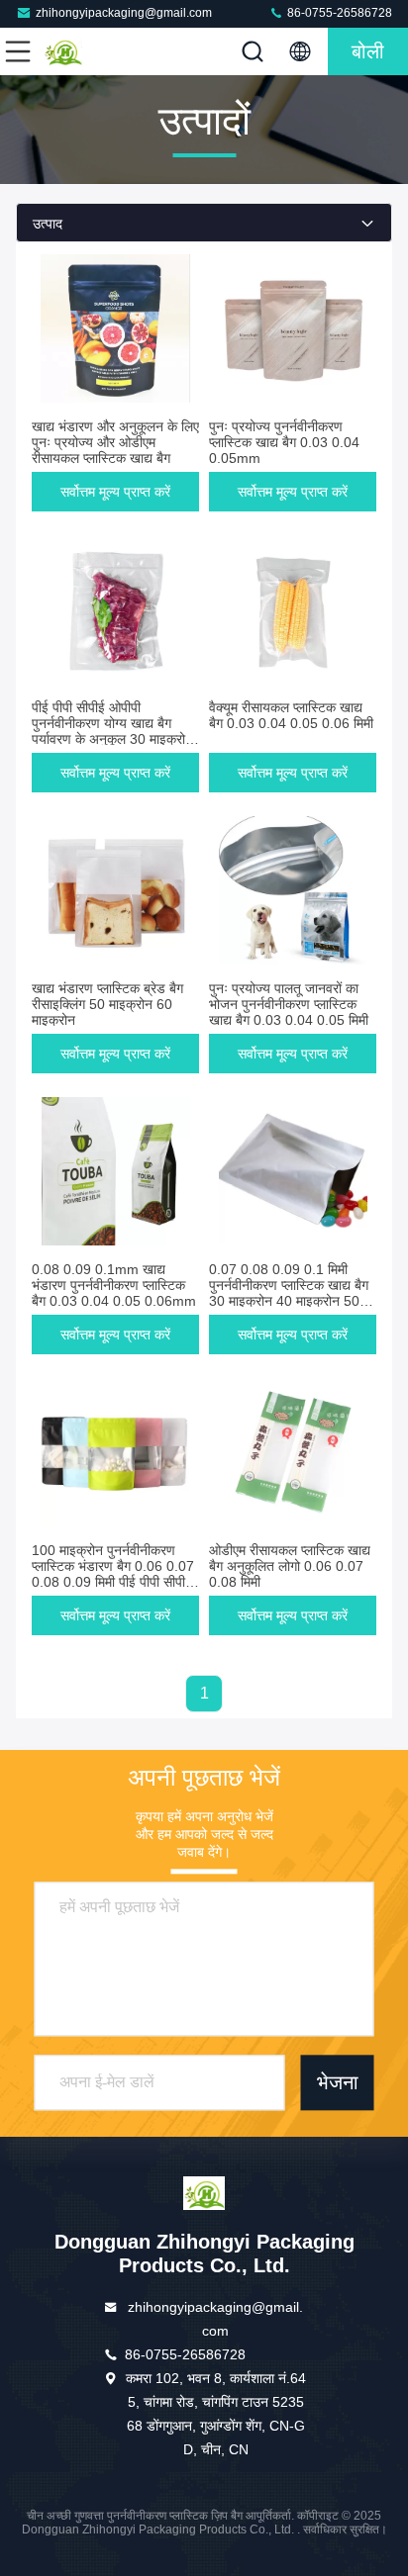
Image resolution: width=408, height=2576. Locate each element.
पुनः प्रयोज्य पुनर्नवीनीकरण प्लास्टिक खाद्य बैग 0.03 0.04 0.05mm (284, 442)
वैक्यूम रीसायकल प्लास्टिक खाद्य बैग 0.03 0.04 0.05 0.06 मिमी (291, 715)
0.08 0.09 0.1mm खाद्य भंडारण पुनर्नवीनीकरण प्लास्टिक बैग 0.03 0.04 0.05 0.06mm (114, 1285)
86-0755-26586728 (338, 13)
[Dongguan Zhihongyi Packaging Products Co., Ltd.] (83, 51)
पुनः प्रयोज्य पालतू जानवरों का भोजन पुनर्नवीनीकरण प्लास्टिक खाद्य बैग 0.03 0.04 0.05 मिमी (289, 1004)
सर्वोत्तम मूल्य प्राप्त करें (115, 492)
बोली (368, 51)
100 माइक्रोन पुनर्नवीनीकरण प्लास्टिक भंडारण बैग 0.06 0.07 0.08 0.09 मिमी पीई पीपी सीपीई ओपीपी (113, 1574)
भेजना (338, 2082)
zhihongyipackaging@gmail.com (124, 13)
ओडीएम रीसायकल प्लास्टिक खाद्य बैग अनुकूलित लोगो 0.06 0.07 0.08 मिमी (290, 1566)
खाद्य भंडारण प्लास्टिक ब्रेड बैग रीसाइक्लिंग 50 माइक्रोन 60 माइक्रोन (107, 1004)
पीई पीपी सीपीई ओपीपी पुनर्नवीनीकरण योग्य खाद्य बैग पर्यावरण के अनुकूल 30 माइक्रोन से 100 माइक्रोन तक (112, 731)
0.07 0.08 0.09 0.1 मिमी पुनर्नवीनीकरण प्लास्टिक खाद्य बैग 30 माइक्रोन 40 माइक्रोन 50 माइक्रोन (289, 1293)
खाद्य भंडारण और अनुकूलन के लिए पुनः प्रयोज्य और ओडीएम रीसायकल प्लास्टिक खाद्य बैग (115, 442)
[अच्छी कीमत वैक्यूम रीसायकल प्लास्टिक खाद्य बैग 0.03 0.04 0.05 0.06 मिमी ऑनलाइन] (293, 609)
